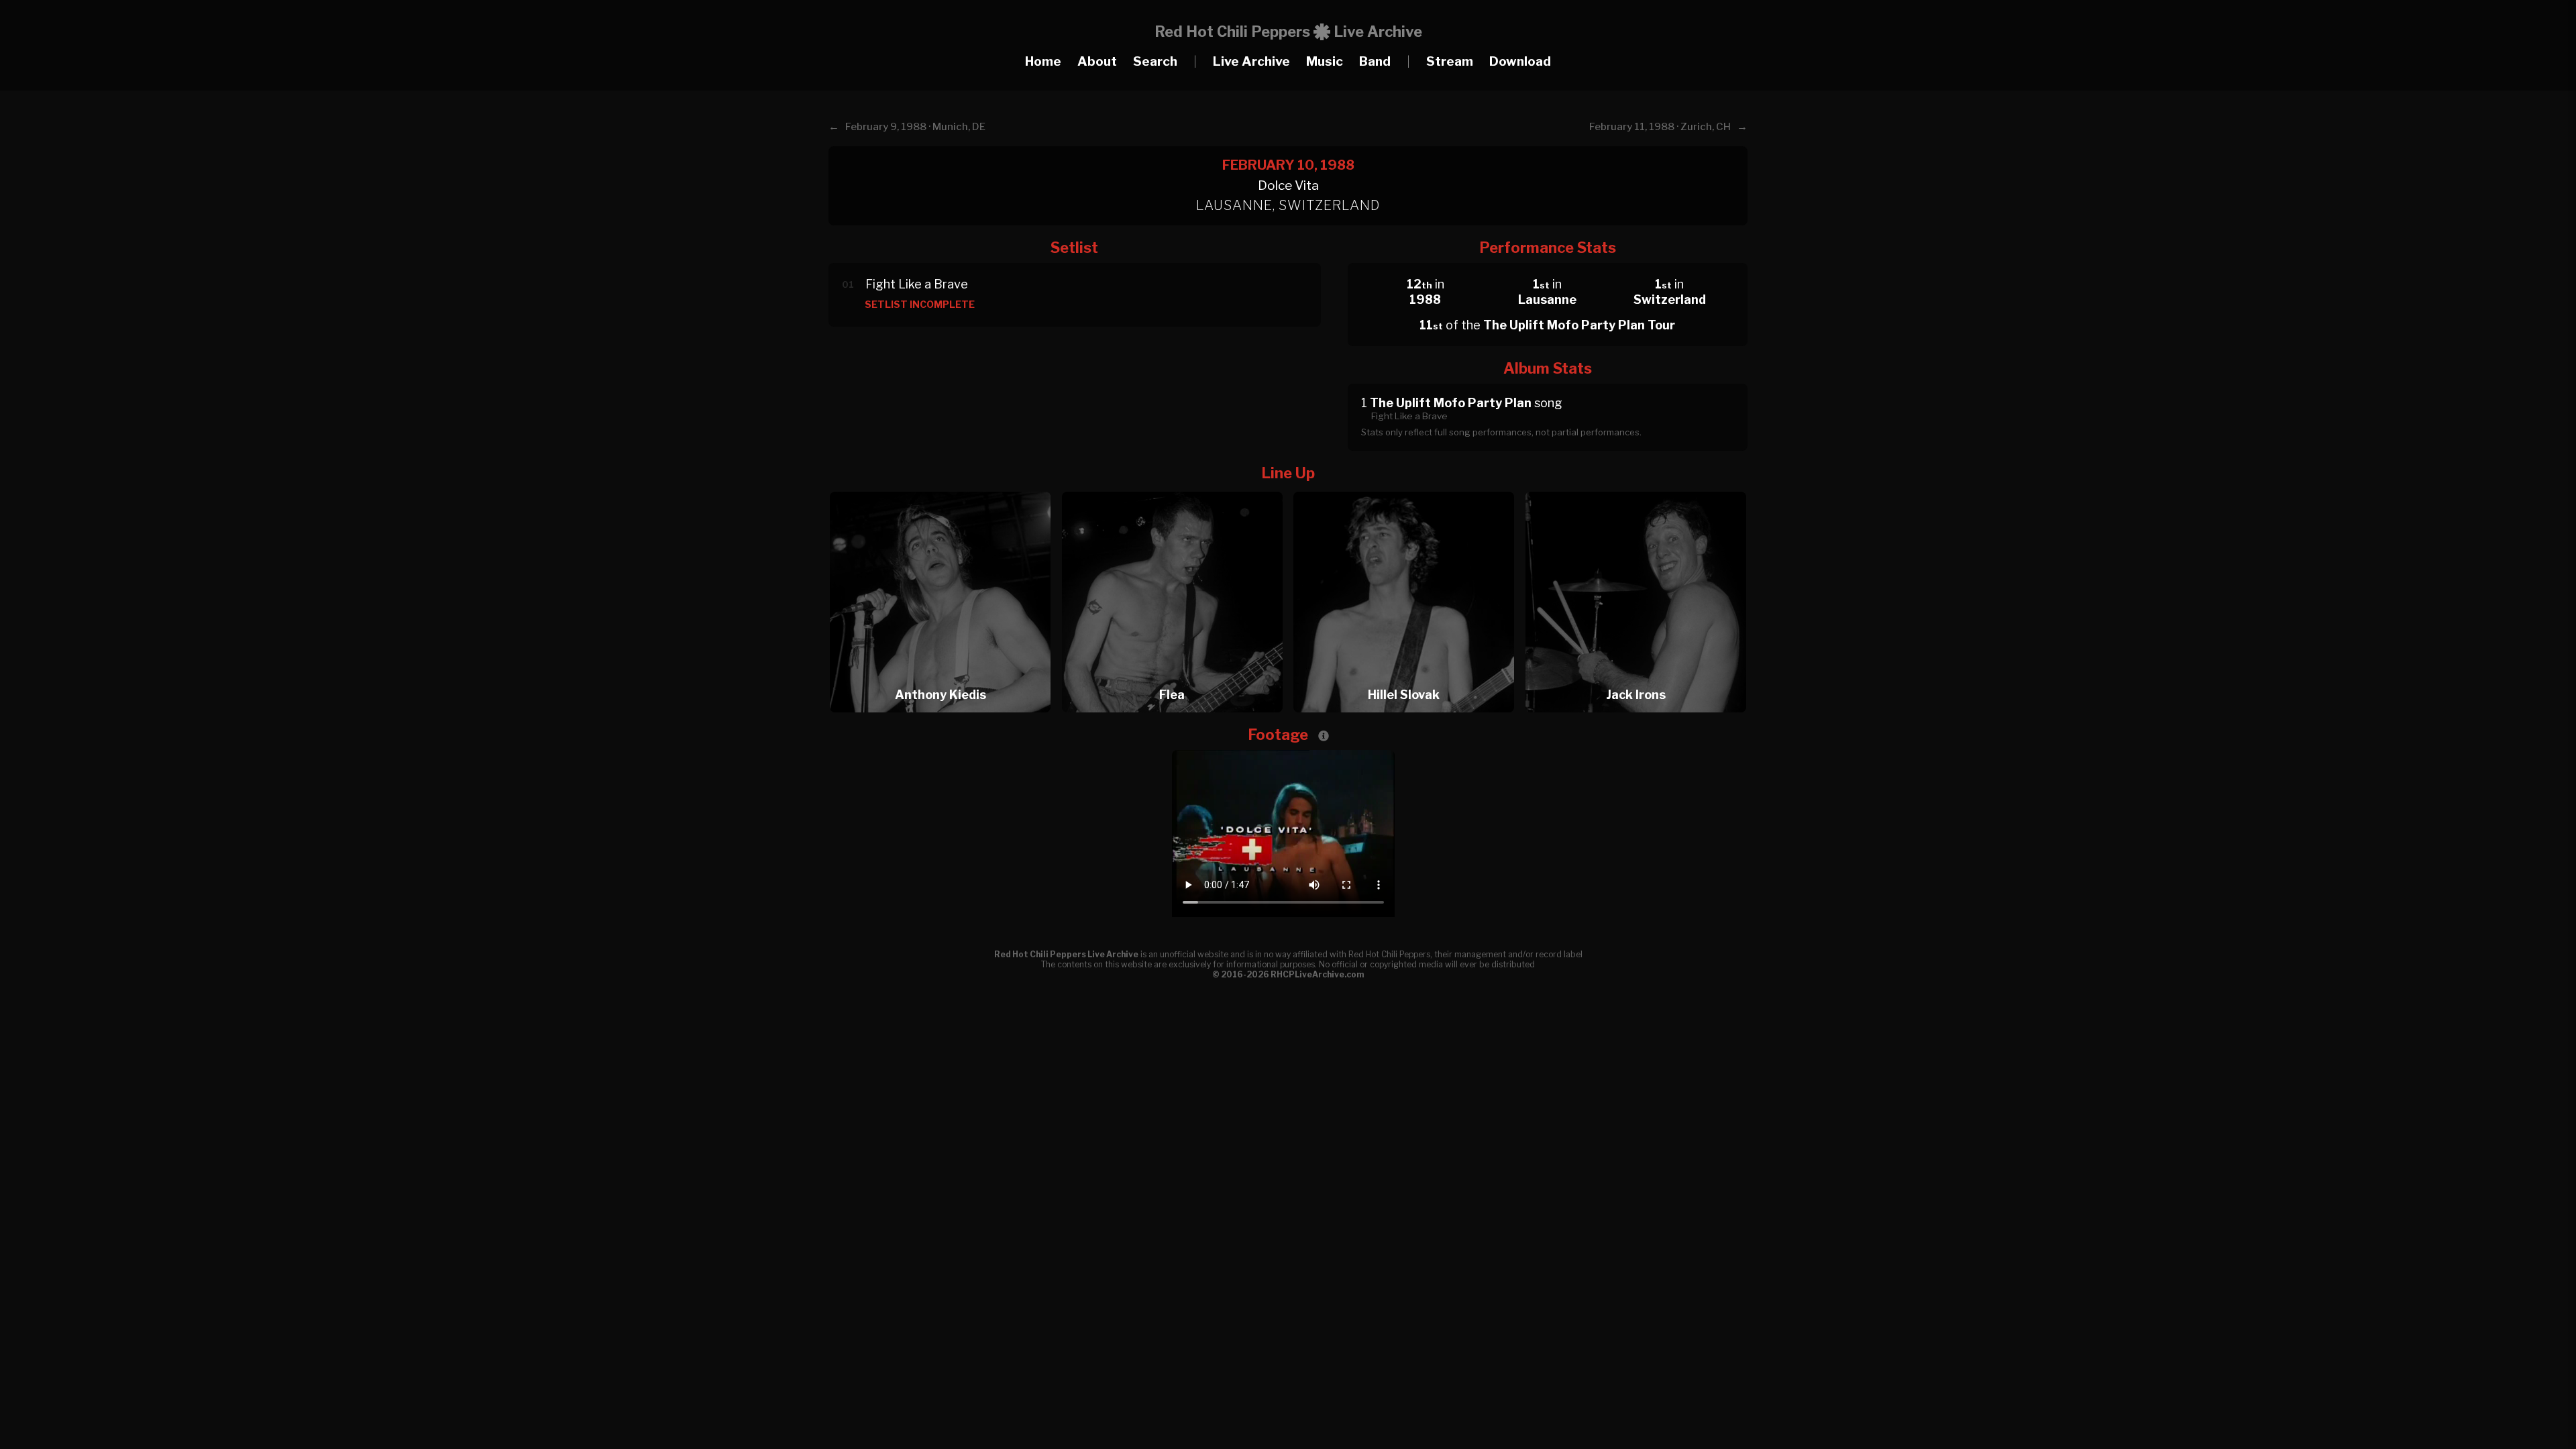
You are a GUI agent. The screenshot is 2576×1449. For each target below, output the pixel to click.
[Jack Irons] (1636, 488)
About (1097, 61)
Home (1043, 61)
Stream (1450, 61)
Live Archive (1251, 61)
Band (1375, 61)
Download (1520, 61)
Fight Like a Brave (917, 284)
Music (1325, 61)
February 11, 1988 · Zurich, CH (1660, 127)
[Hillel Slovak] (1408, 488)
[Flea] (1177, 488)
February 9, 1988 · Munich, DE (915, 127)
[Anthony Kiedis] (945, 488)
